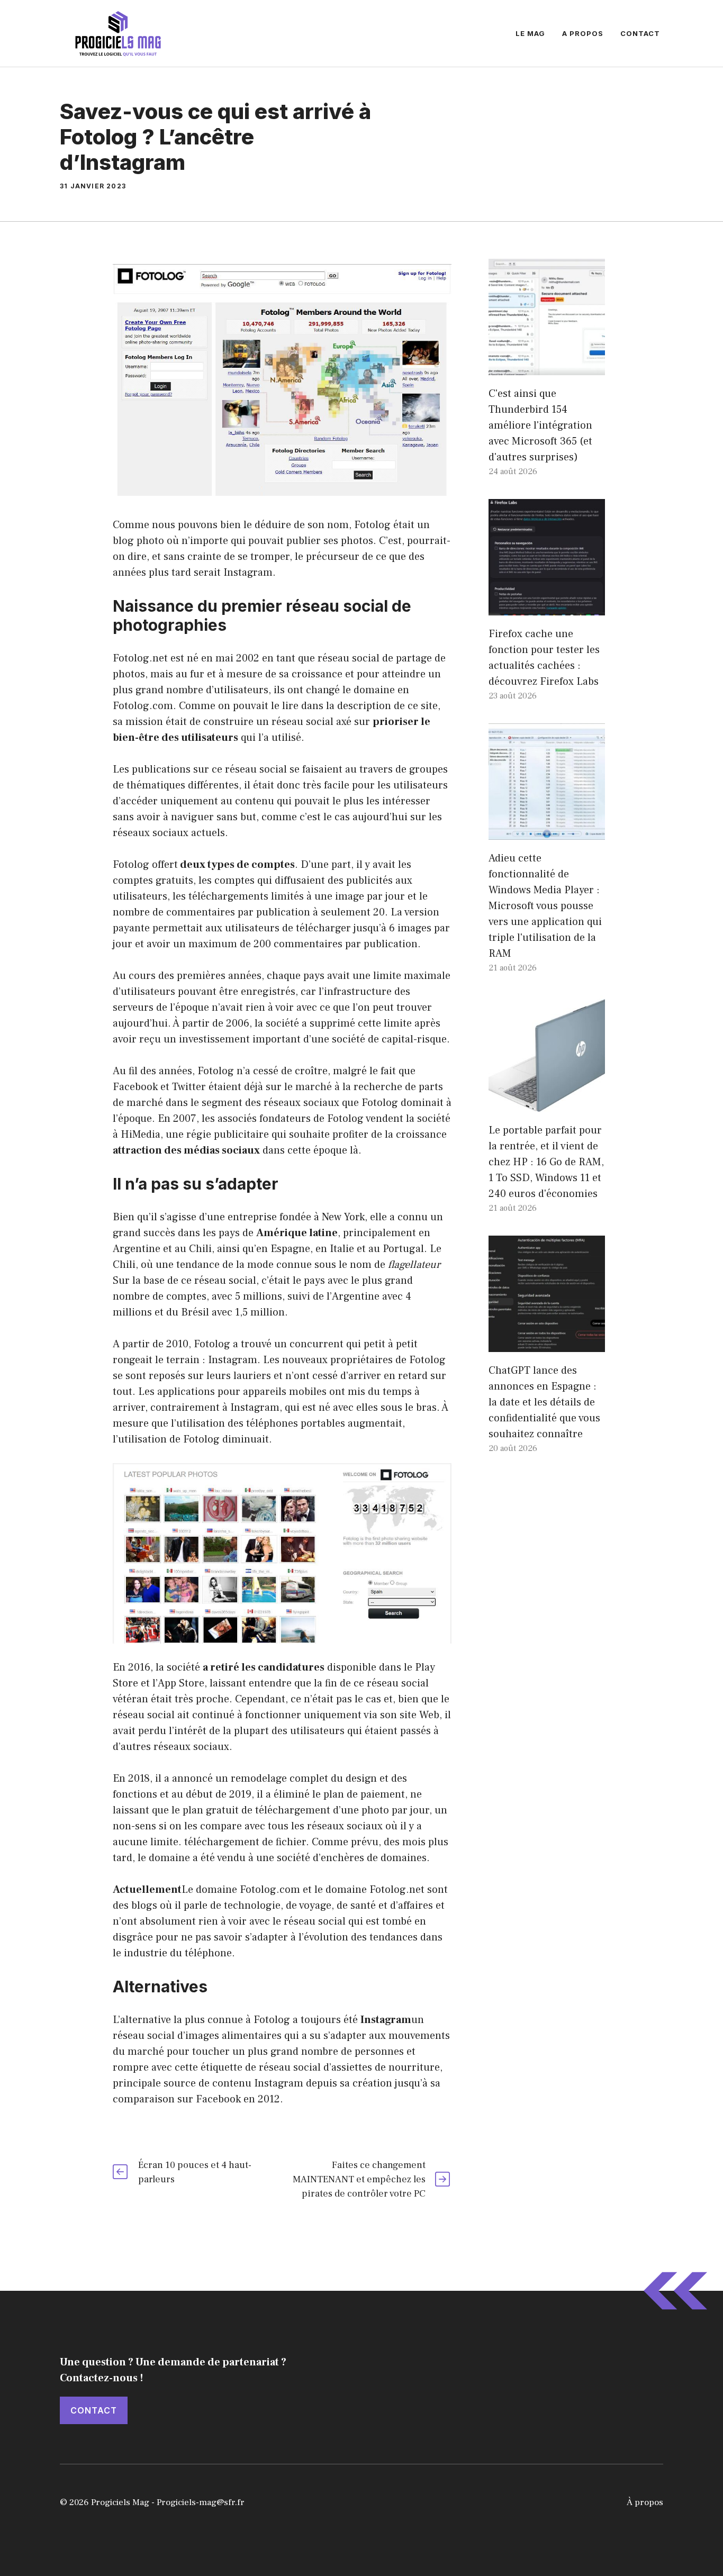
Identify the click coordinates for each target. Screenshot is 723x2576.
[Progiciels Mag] (118, 33)
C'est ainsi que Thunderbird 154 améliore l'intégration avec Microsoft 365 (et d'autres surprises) (540, 425)
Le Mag (530, 33)
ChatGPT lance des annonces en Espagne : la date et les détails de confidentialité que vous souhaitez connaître (544, 1402)
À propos (645, 2502)
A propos (583, 33)
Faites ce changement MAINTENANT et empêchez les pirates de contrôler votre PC (359, 2179)
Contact (640, 33)
